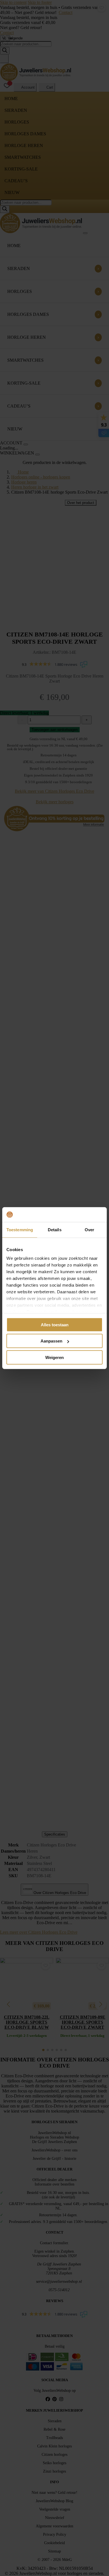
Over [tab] (89, 1229)
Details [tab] (55, 1229)
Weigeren (54, 1357)
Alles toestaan (55, 1324)
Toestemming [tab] (20, 1229)
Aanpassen (51, 1341)
